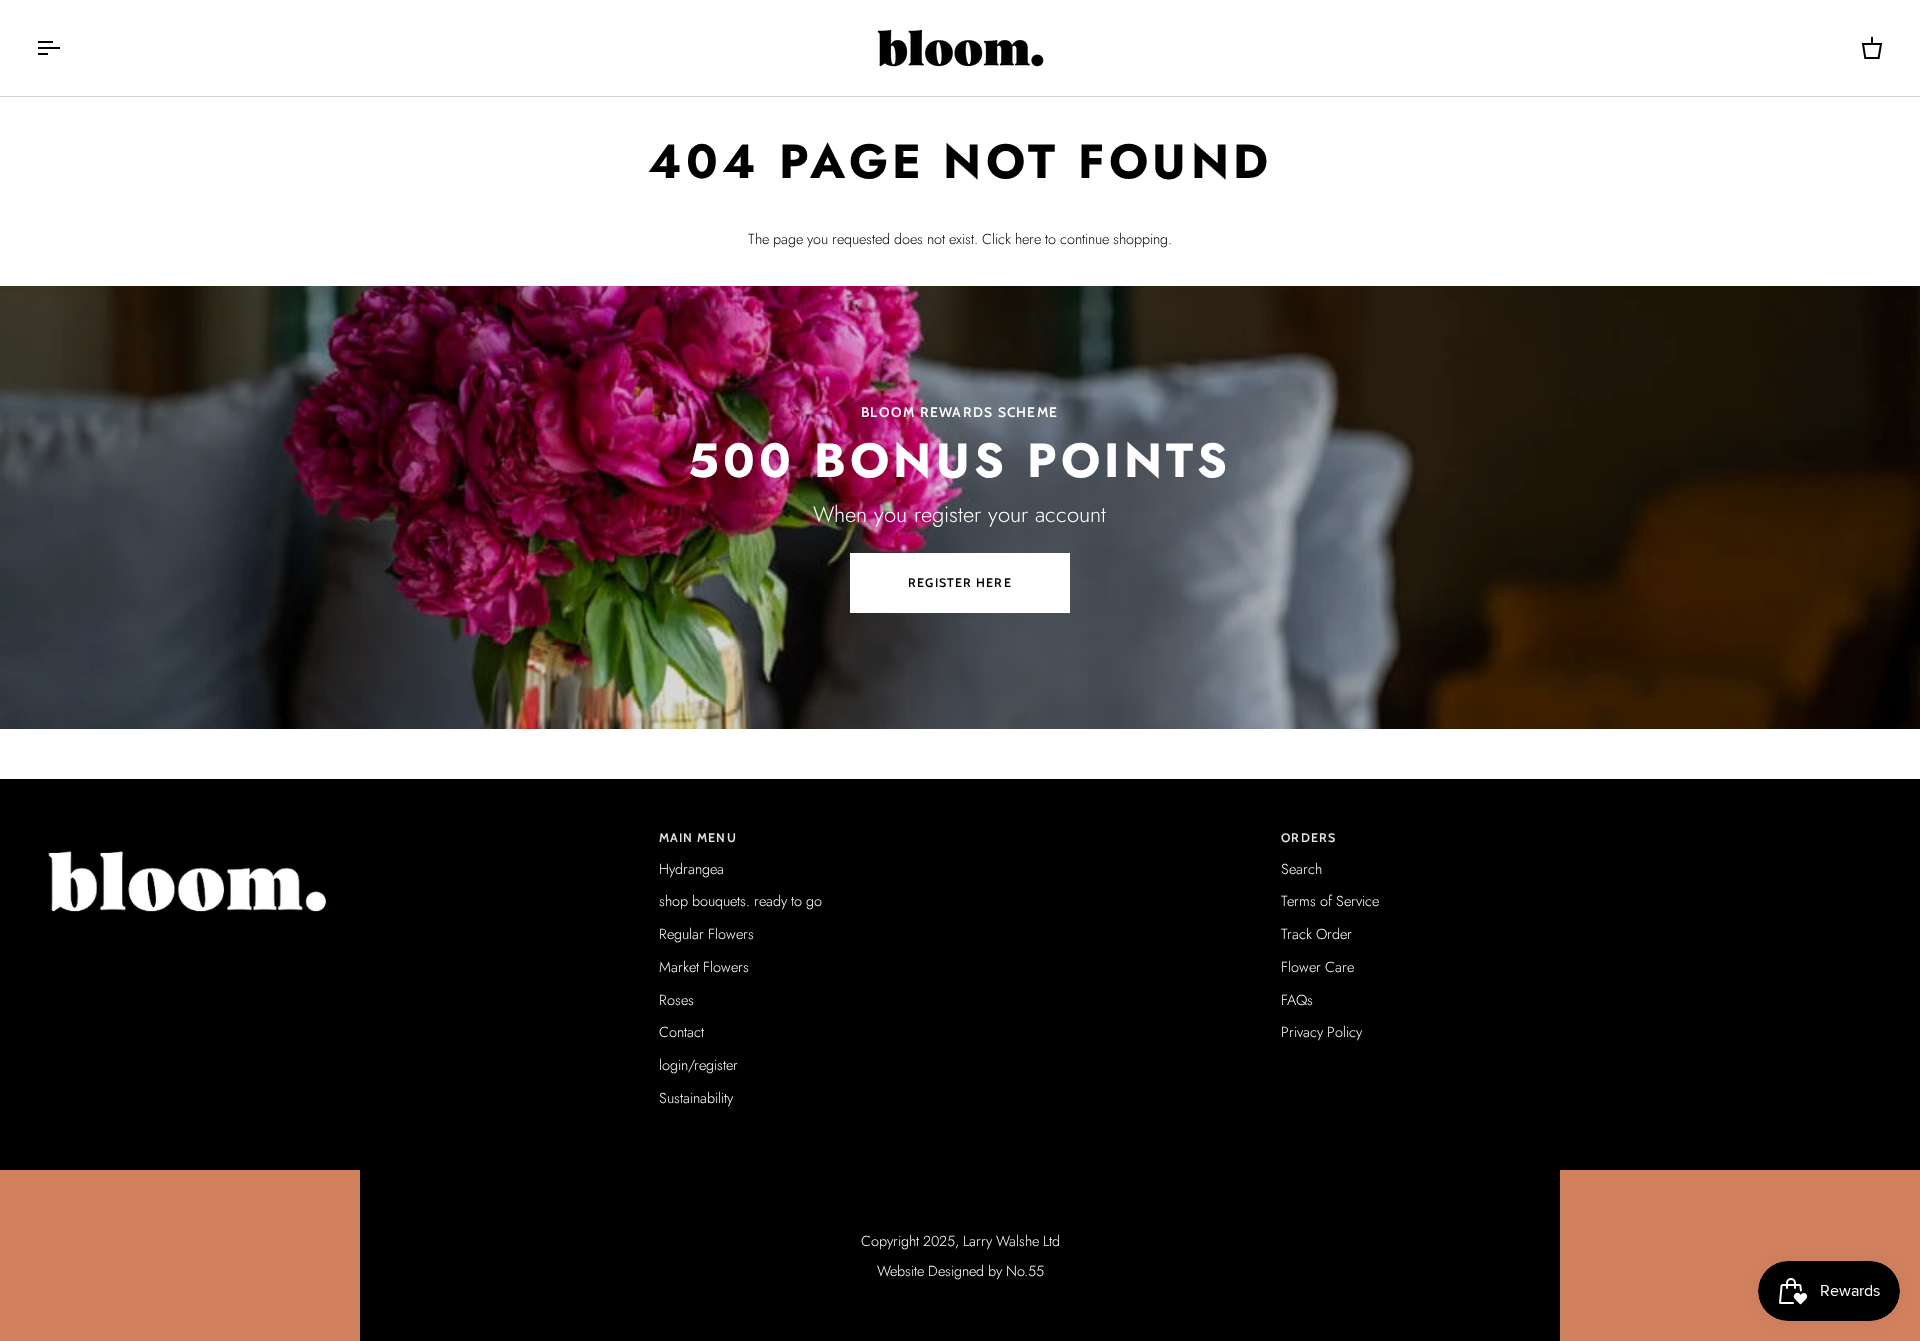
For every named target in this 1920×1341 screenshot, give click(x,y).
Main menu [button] (698, 837)
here (1028, 238)
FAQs (1297, 999)
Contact (681, 1031)
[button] (337, 834)
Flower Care (1317, 966)
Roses (676, 999)
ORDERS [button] (1308, 837)
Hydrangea (691, 868)
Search (1301, 868)
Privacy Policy (1321, 1031)
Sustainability (696, 1097)
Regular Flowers (706, 933)
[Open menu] (66, 48)
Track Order (1316, 933)
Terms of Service (1330, 900)
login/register (698, 1064)
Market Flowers (704, 966)
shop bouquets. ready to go (740, 900)
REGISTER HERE (959, 582)
